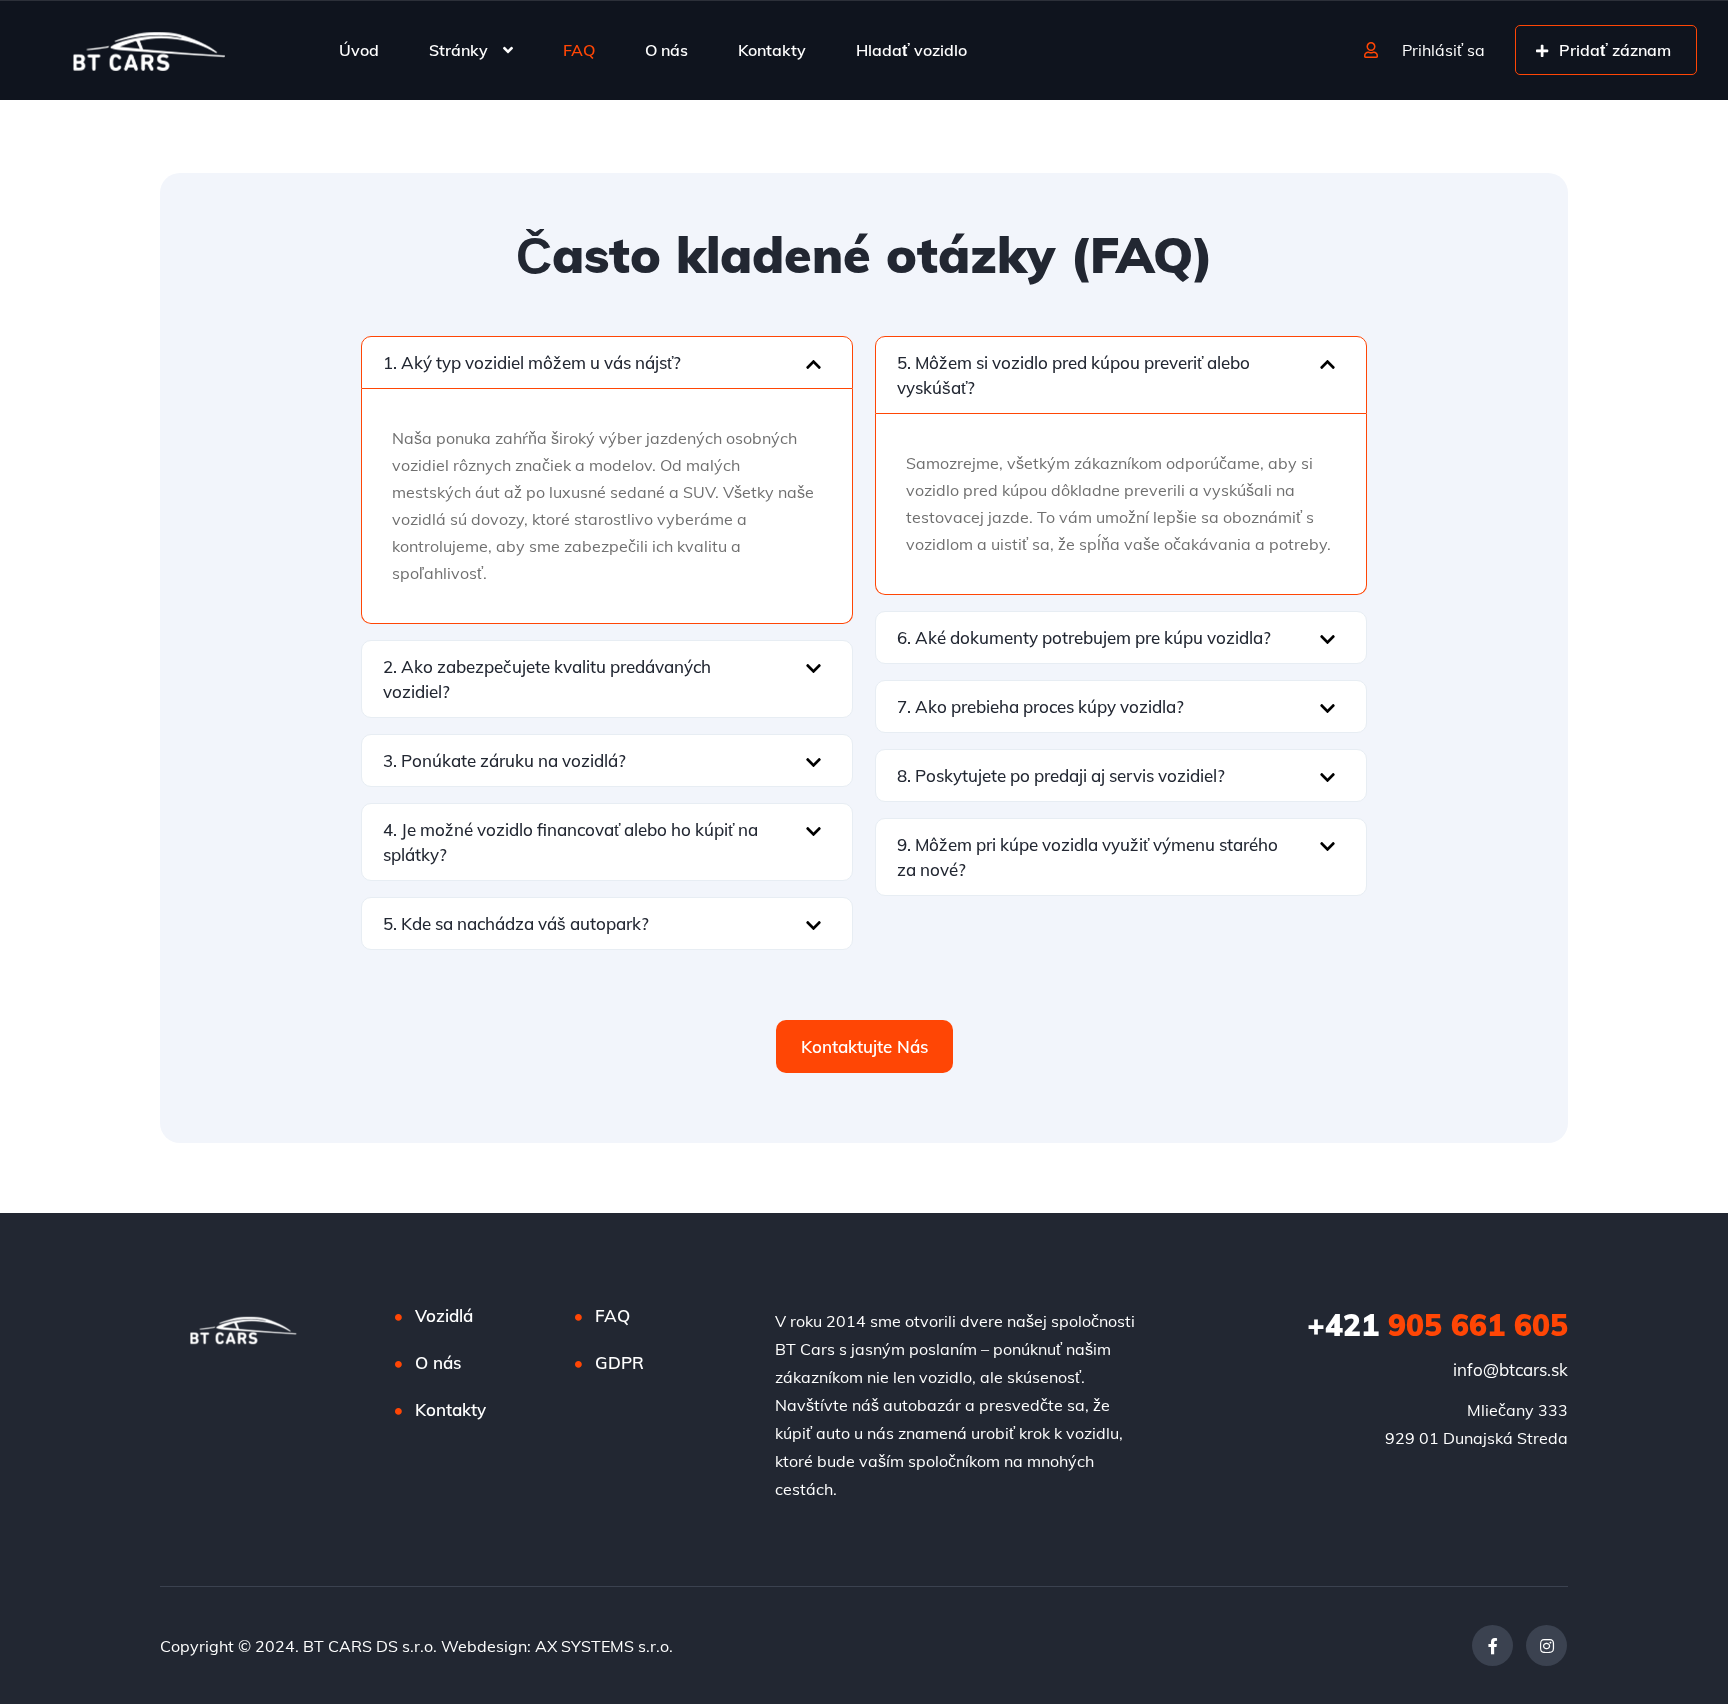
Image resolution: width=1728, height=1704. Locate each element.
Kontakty (772, 50)
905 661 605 (1437, 1325)
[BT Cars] (148, 50)
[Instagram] (1546, 1645)
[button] (607, 362)
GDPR (619, 1362)
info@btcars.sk (1510, 1369)
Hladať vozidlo (911, 50)
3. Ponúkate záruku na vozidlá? (504, 760)
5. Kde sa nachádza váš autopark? (516, 923)
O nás (666, 50)
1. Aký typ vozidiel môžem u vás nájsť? (532, 362)
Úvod (359, 50)
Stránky (458, 50)
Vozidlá (444, 1315)
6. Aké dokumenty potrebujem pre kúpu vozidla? (1084, 637)
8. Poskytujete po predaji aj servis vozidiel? (1061, 775)
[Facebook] (1492, 1645)
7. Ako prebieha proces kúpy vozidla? (1040, 706)
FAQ (579, 50)
